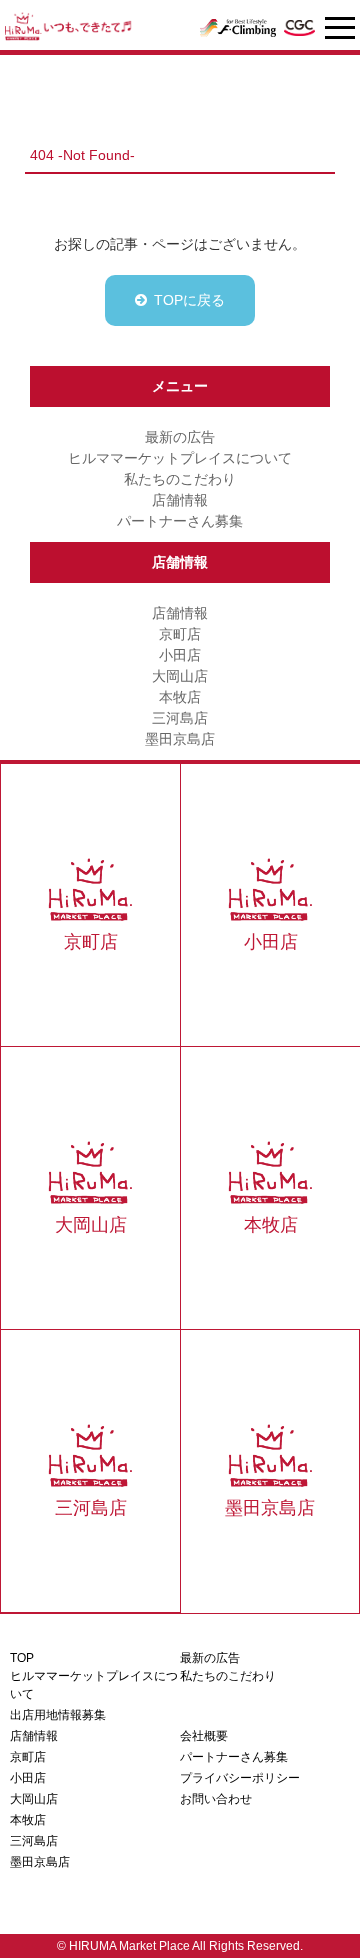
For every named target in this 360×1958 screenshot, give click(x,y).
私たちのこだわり (180, 479)
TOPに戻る (189, 300)
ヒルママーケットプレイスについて (180, 458)
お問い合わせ (216, 1799)
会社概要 (204, 1736)
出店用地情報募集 (58, 1715)
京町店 (180, 634)
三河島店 (180, 718)
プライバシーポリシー (240, 1778)
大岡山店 (180, 676)
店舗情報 (180, 500)
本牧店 (180, 697)
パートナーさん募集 (180, 521)
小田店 (180, 655)
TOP (22, 1658)
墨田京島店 (180, 739)
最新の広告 (180, 437)
